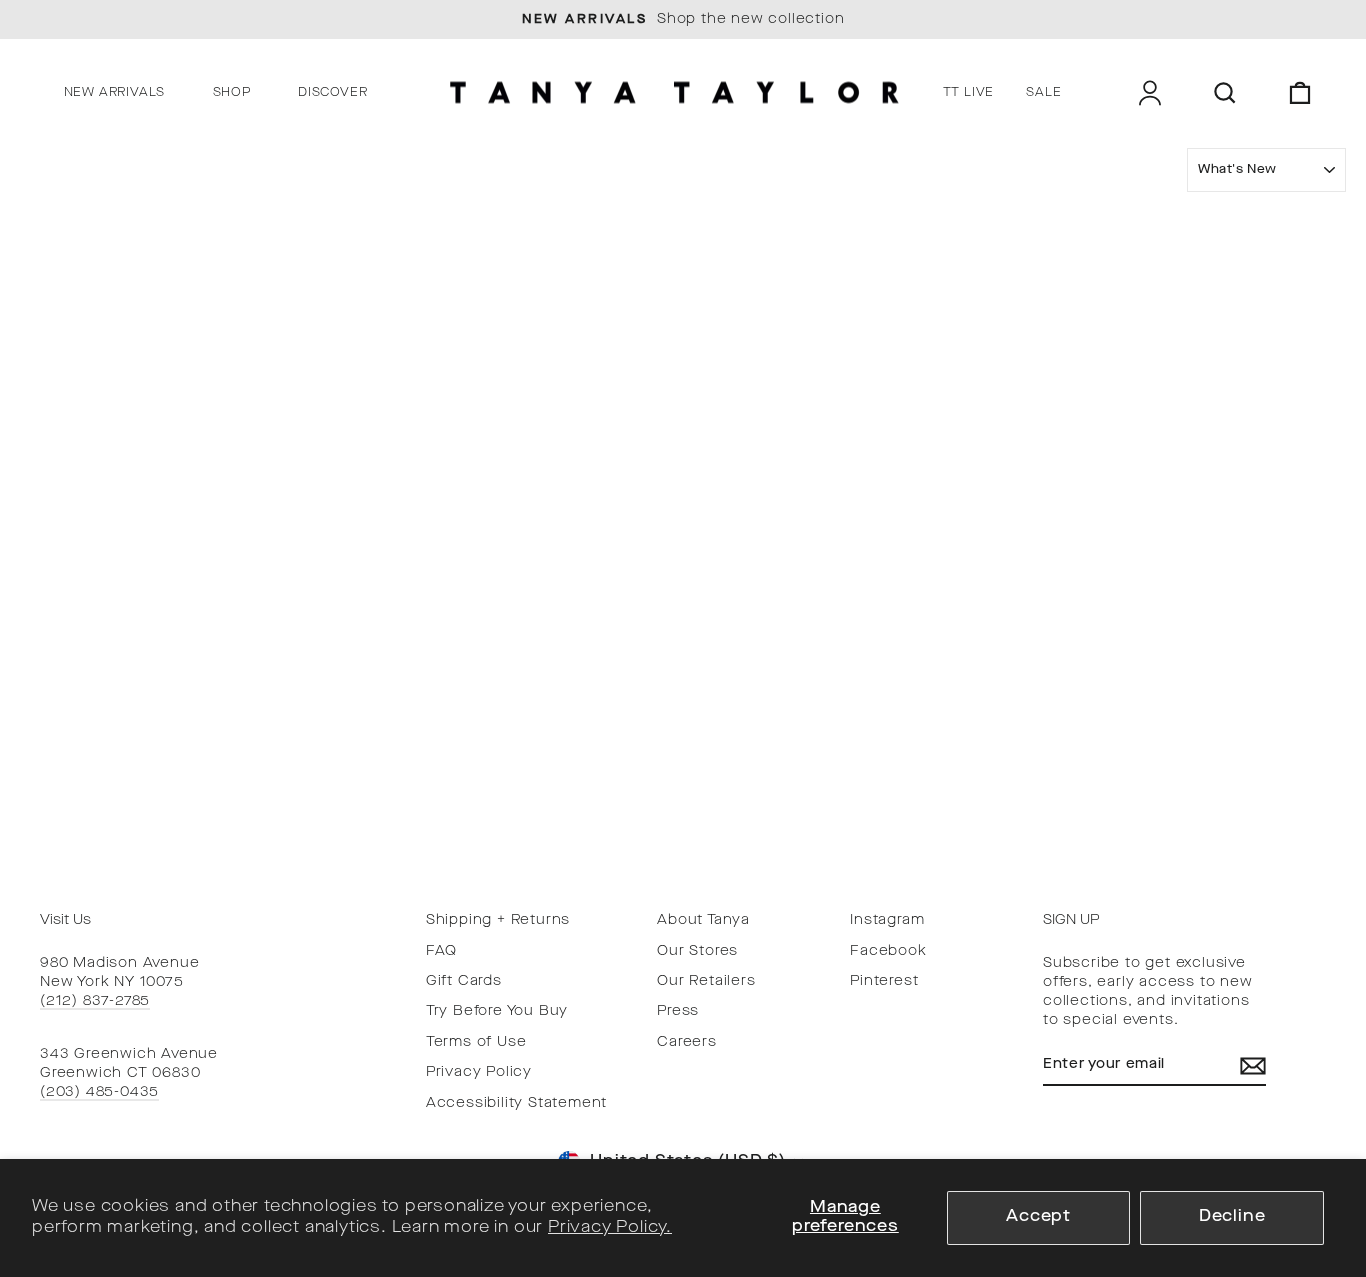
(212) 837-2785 (95, 1001)
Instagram (887, 920)
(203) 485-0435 (99, 1092)
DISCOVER (332, 93)
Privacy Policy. (610, 1228)
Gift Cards (464, 981)
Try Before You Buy (497, 1011)
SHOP (232, 93)
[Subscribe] (1253, 1066)
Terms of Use (476, 1042)
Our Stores (697, 951)
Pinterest (884, 981)
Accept (1038, 1217)
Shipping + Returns (498, 920)
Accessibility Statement (516, 1103)
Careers (687, 1042)
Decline (1232, 1217)
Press (678, 1011)
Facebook (888, 951)
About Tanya (703, 920)
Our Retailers (706, 981)
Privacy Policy (479, 1072)
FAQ (441, 951)
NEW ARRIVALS (115, 93)
